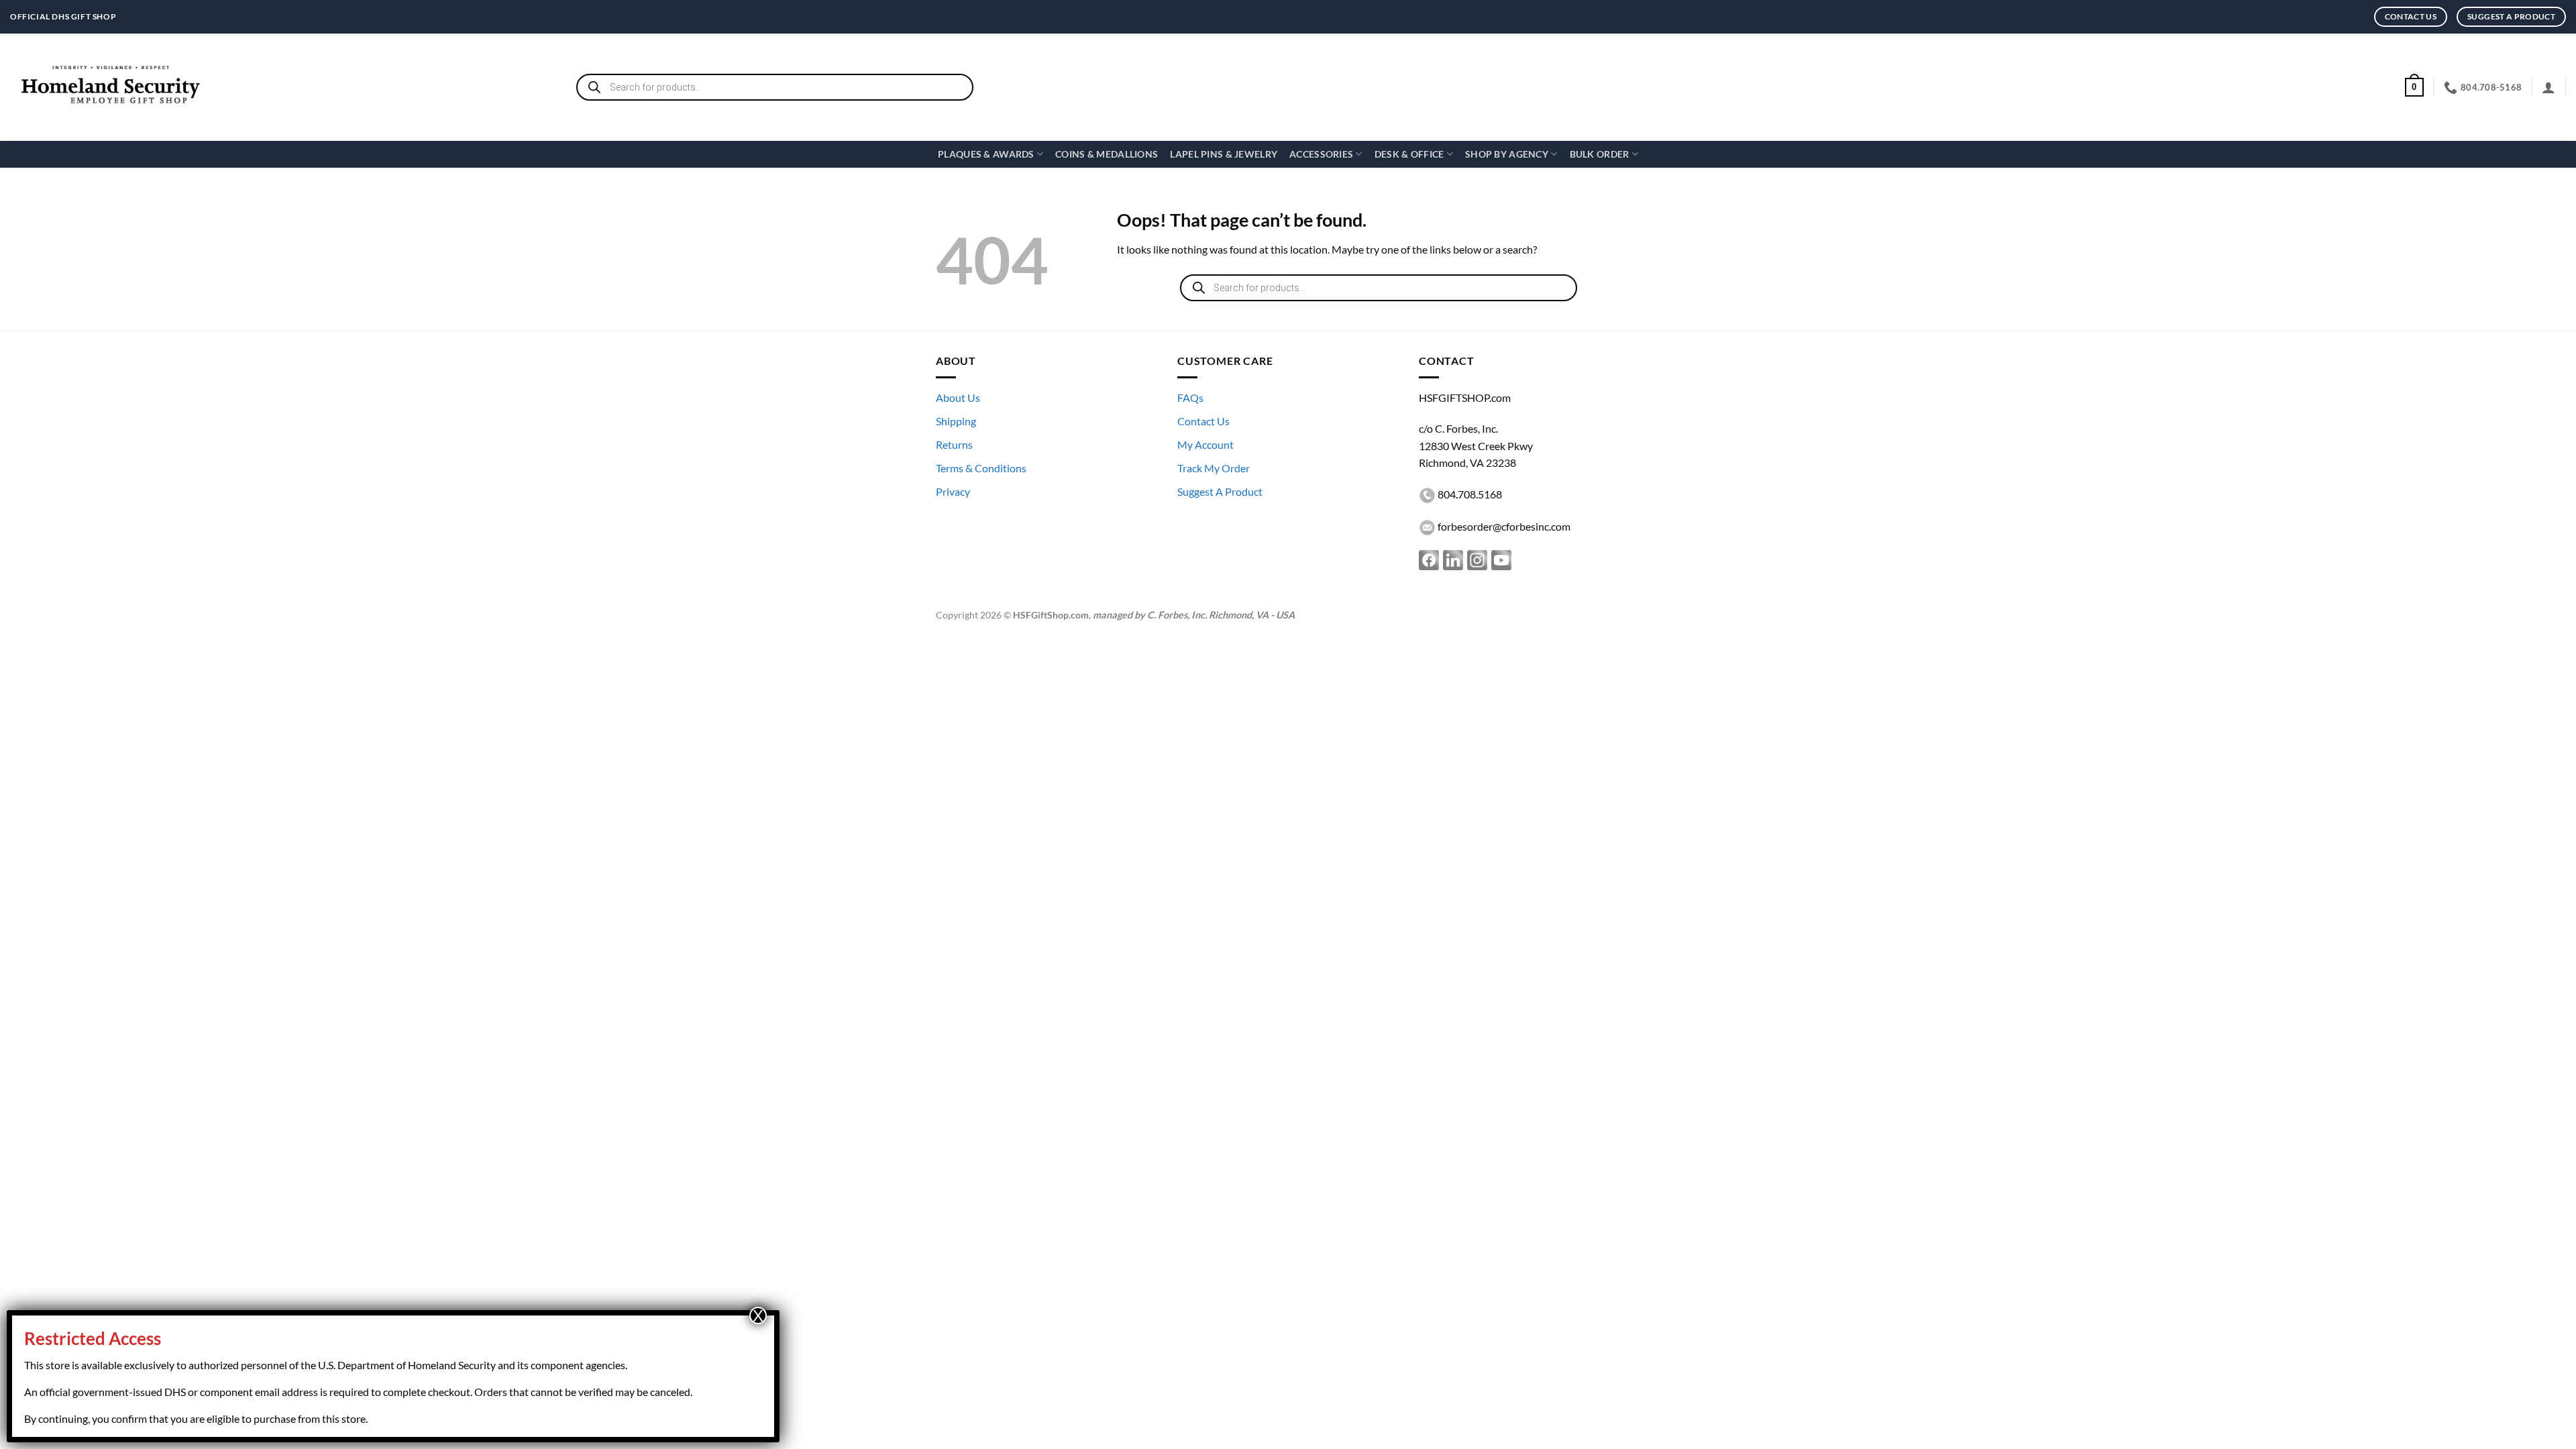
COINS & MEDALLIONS (1107, 154)
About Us (958, 397)
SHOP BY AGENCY (1507, 154)
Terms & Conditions (981, 468)
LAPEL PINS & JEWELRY (1224, 154)
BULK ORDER (1600, 154)
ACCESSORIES (1321, 154)
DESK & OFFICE (1409, 154)
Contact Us (1203, 421)
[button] (2414, 87)
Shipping (956, 421)
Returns (954, 444)
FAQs (1190, 397)
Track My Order (1214, 468)
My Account (1205, 444)
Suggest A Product (1220, 491)
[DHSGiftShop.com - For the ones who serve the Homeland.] (111, 88)
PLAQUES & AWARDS (986, 154)
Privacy (953, 491)
